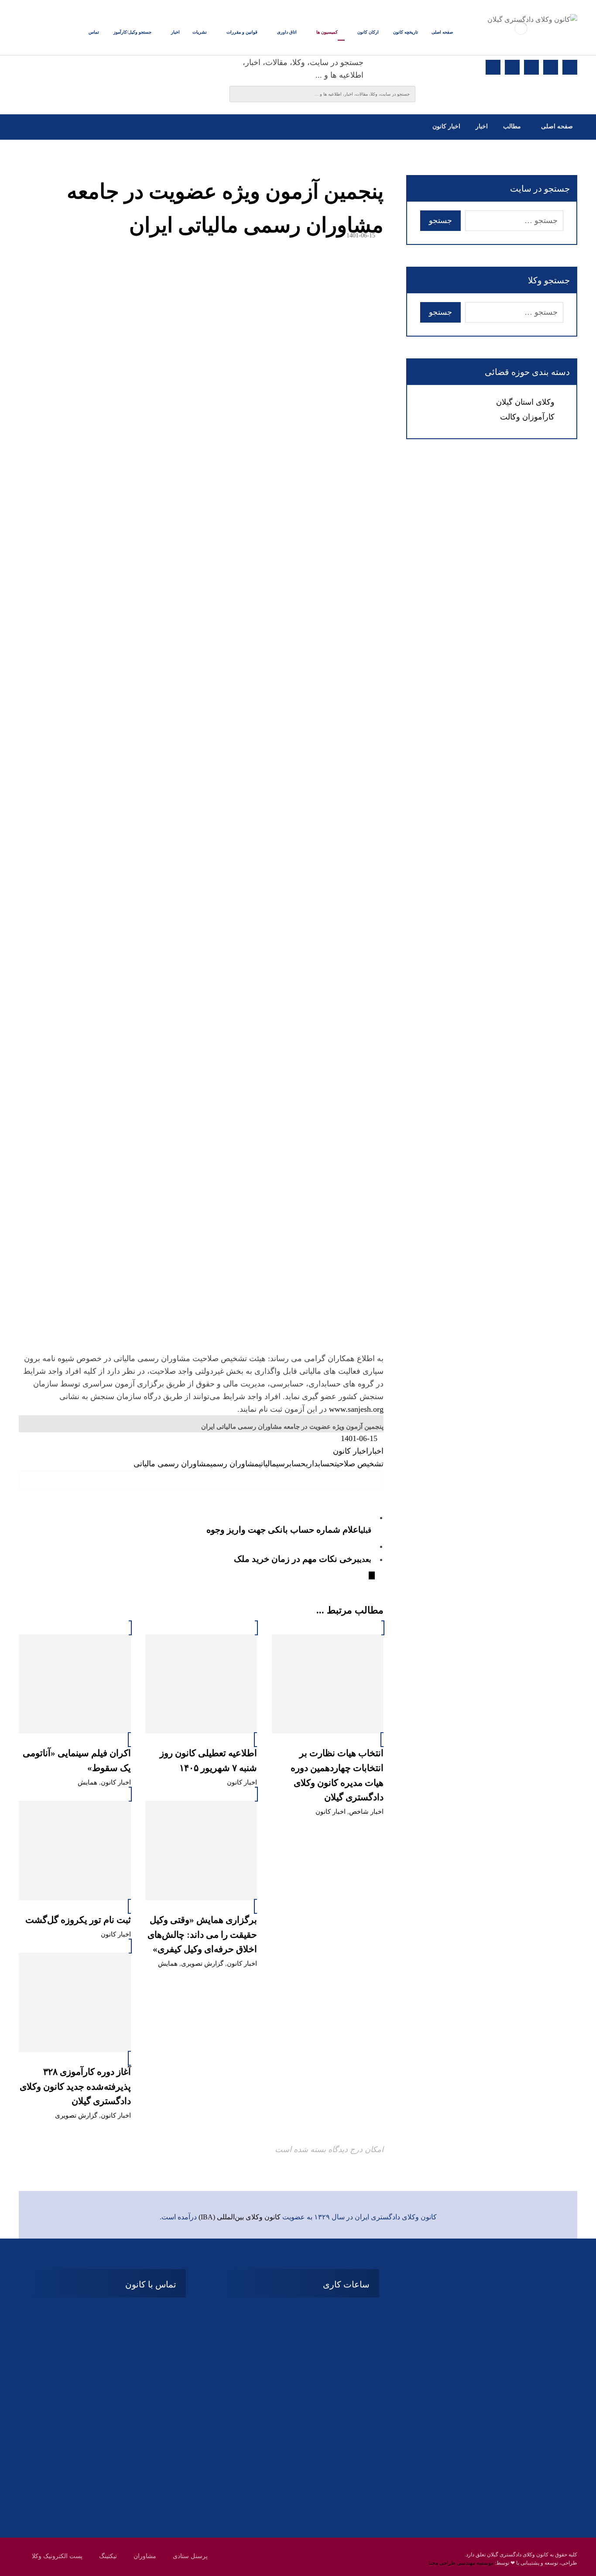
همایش (87, 1782)
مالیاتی (267, 1464)
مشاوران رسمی (235, 1464)
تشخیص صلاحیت (359, 1464)
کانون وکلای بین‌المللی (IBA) (240, 2217)
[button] (570, 67)
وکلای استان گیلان (525, 402)
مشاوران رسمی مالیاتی (172, 1464)
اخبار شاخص (366, 1812)
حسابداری (320, 1464)
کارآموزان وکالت (527, 417)
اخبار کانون (351, 1451)
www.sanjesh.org (356, 1409)
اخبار (376, 1451)
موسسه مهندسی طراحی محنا (461, 2563)
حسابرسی (291, 1464)
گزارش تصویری (202, 1964)
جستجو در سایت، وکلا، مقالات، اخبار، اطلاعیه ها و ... (303, 69)
